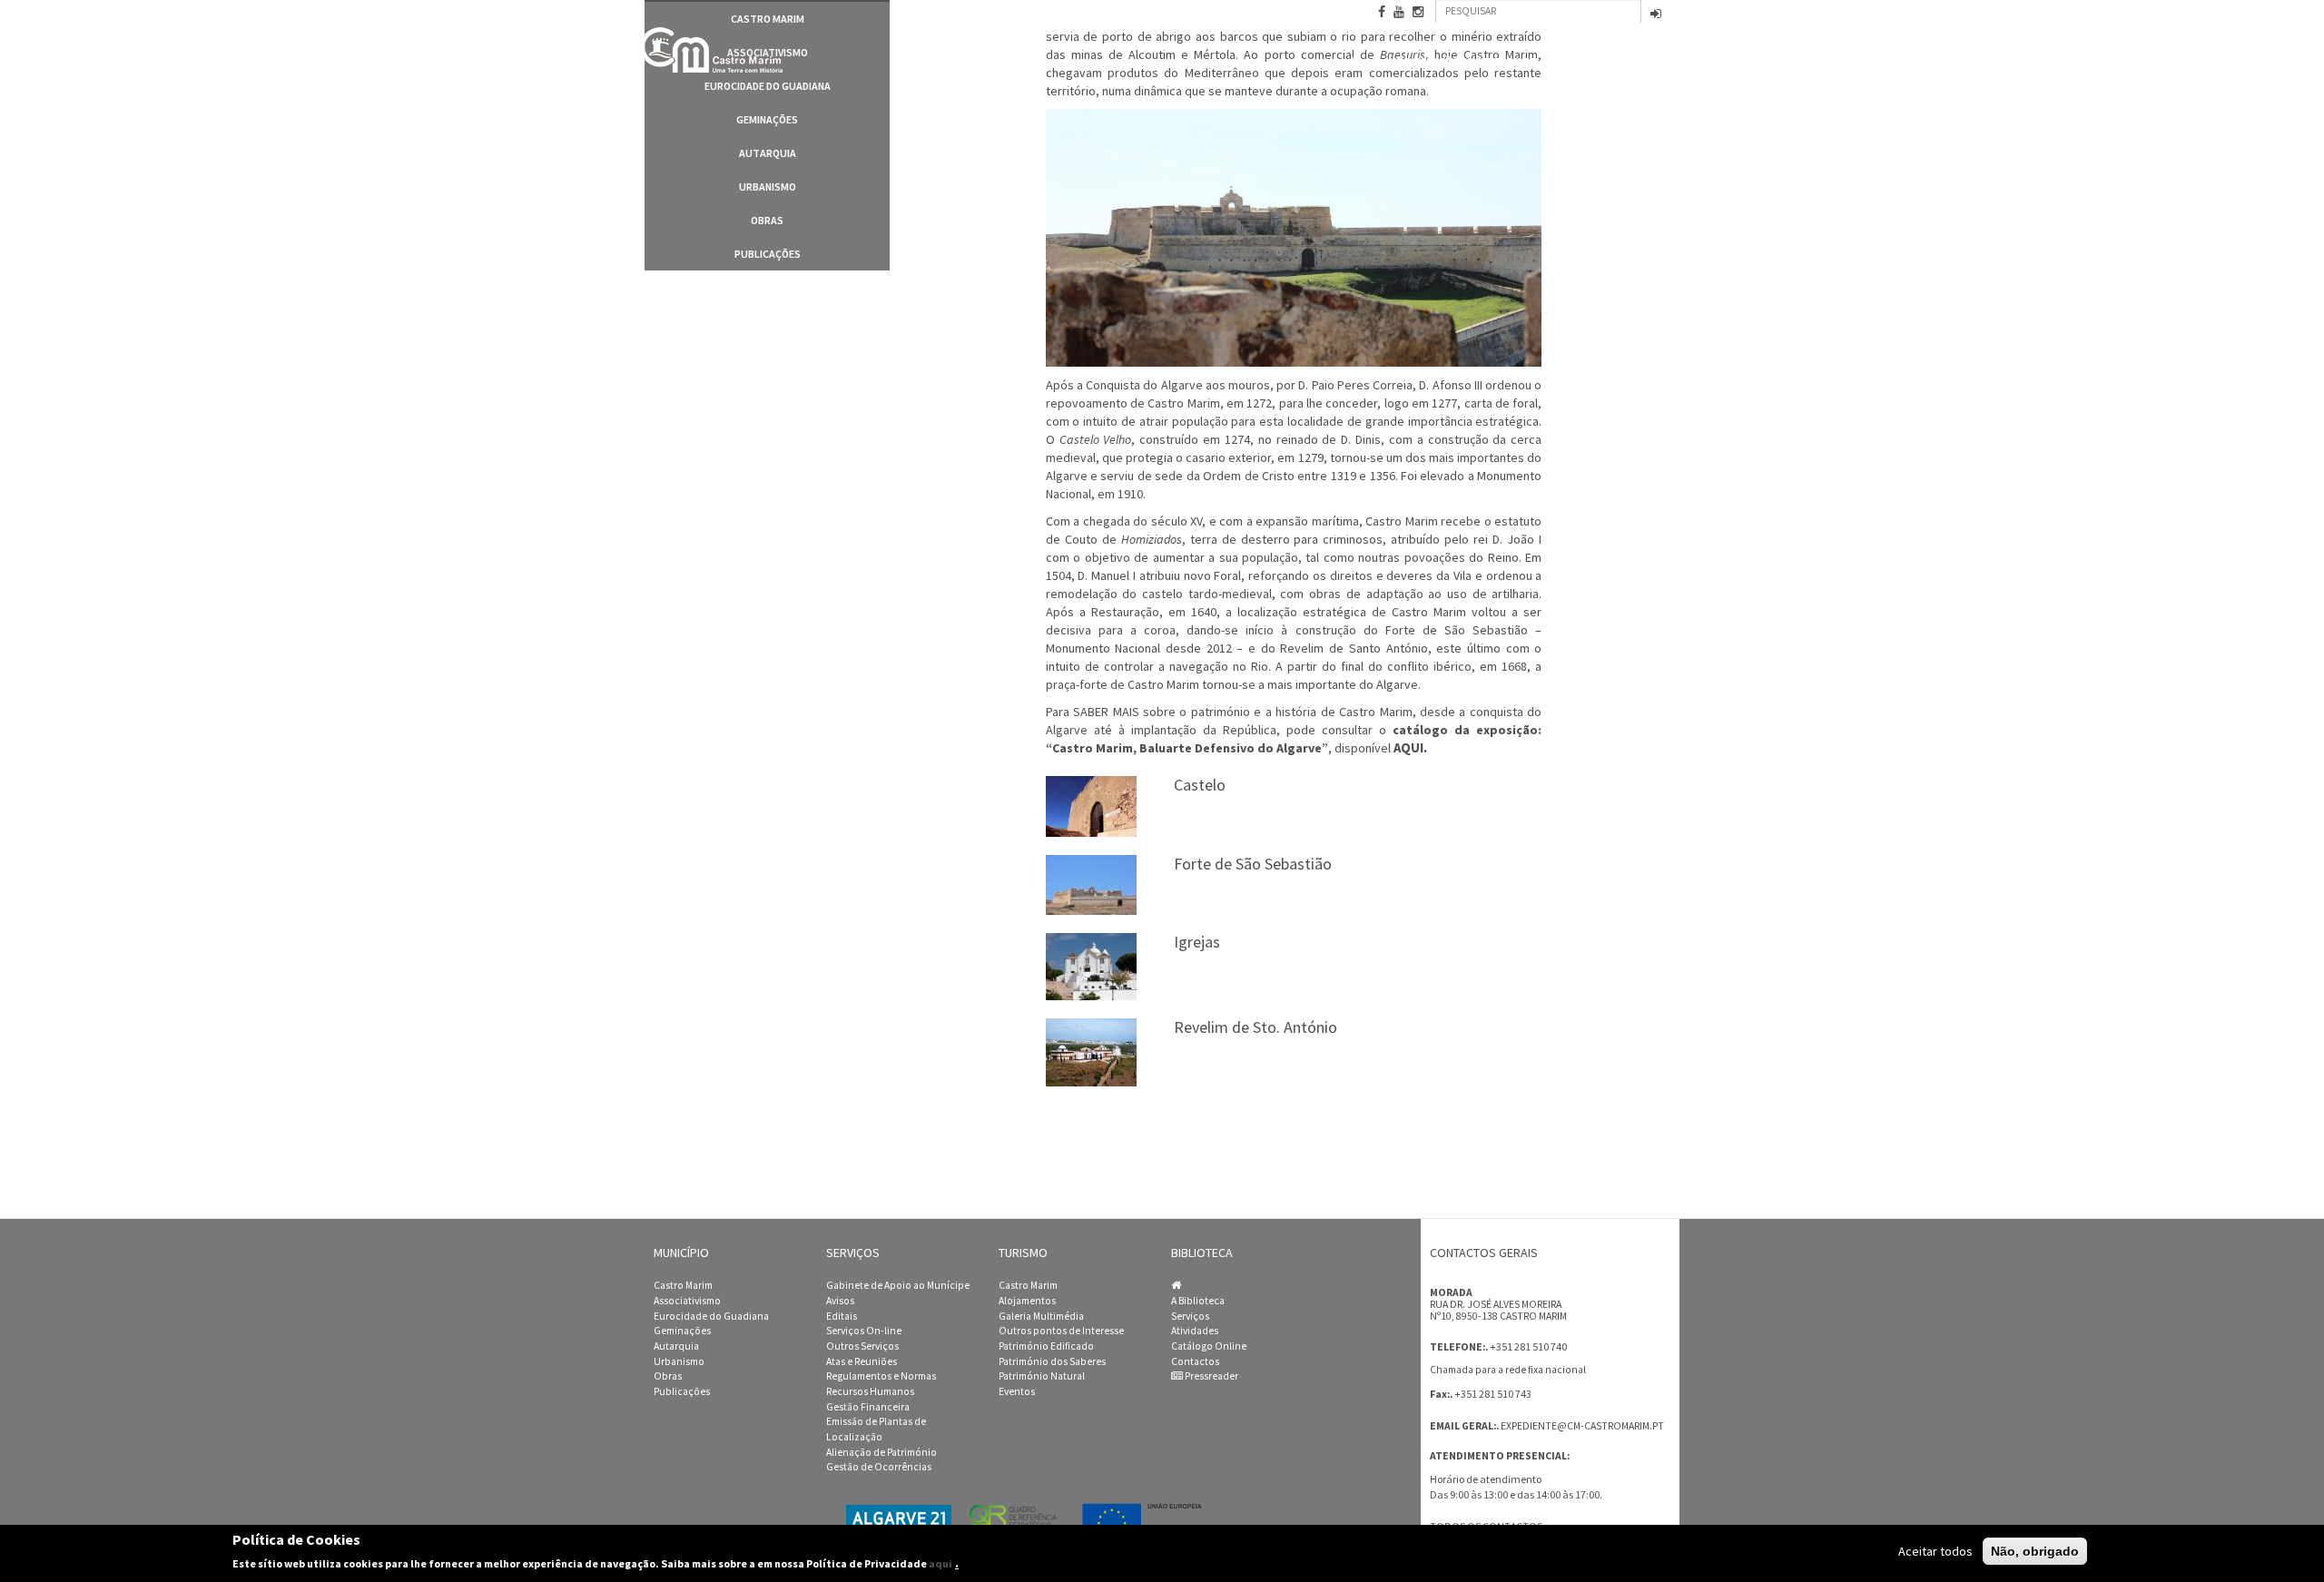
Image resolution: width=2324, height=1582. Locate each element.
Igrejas (1197, 942)
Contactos (1641, 64)
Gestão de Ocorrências (879, 1467)
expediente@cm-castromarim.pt (1582, 1426)
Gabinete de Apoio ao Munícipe (898, 1285)
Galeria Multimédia (1041, 1316)
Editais (842, 1316)
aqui (940, 1563)
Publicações (768, 254)
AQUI (1408, 748)
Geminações (767, 119)
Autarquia (768, 153)
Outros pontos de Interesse (1061, 1331)
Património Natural (1042, 1376)
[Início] (713, 50)
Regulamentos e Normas (881, 1376)
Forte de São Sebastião (1253, 864)
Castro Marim (683, 1285)
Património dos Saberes (1052, 1361)
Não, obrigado (2035, 1551)
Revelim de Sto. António (1256, 1027)
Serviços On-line (864, 1331)
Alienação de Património (881, 1452)
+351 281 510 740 (1528, 1346)
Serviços (1190, 1316)
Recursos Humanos (870, 1391)
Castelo (1200, 785)
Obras (767, 220)
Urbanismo (768, 187)
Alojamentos (1027, 1301)
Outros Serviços (862, 1346)
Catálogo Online (1209, 1346)
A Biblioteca (1198, 1301)
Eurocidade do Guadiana (768, 86)
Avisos (840, 1301)
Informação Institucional (1462, 62)
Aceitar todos (1935, 1551)
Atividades (1195, 1331)
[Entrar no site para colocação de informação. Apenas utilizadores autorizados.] (1656, 15)
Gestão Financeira (868, 1407)
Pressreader (1211, 1376)
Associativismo (687, 1301)
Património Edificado (1046, 1346)
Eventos (1017, 1391)
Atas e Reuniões (862, 1361)
